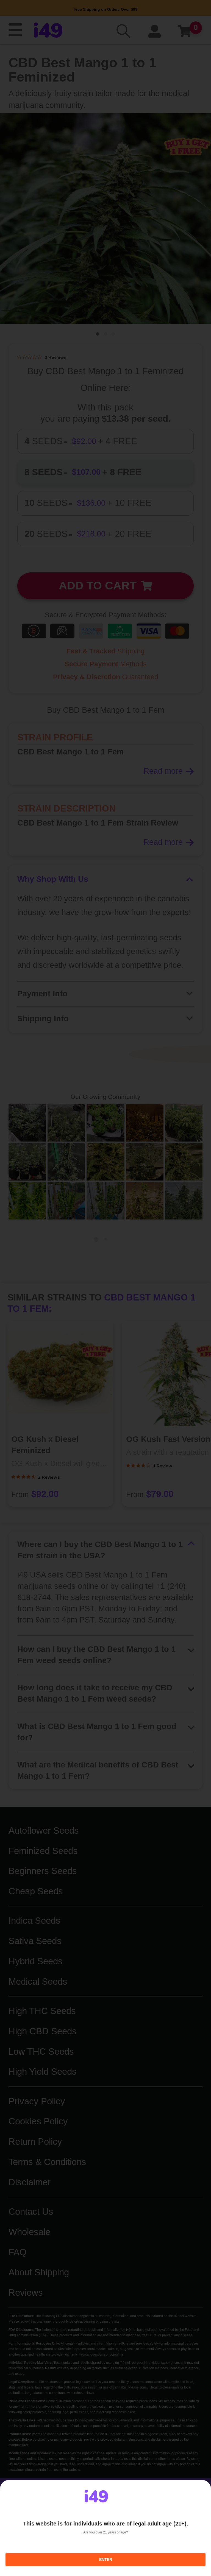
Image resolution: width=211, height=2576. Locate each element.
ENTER (106, 2560)
